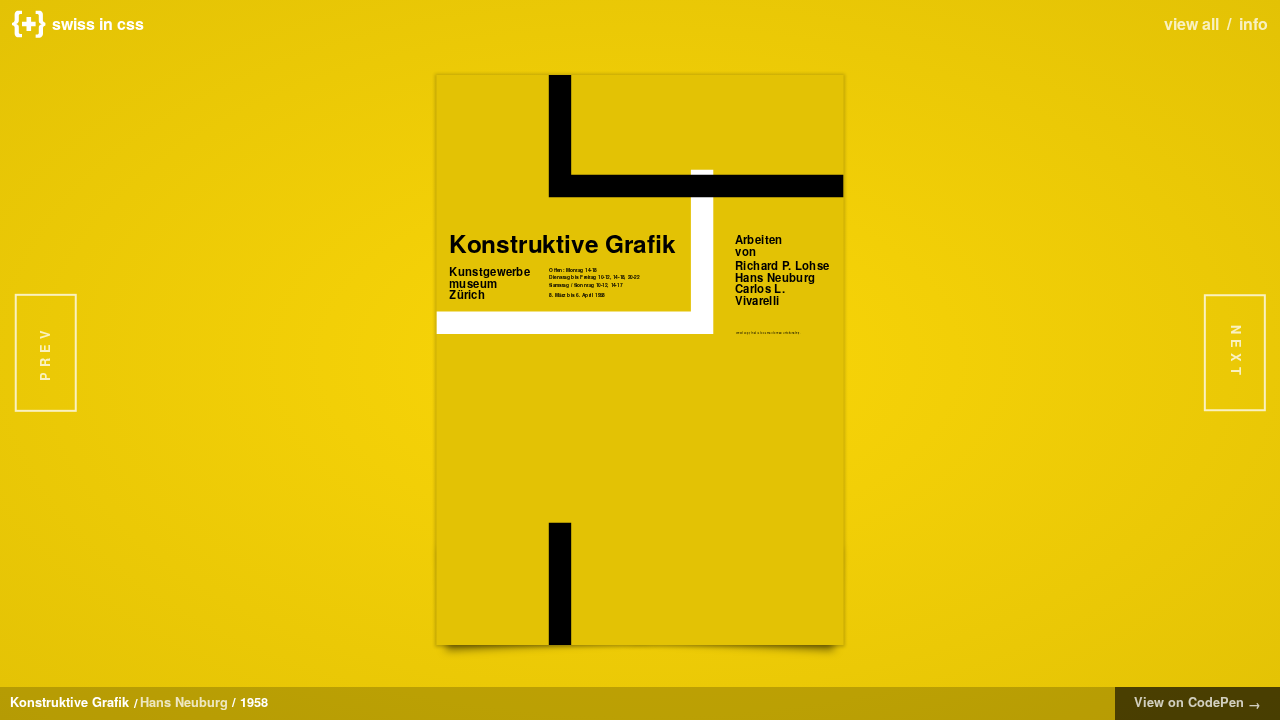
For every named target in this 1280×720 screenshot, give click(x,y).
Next (1236, 352)
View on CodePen (1197, 702)
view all (1191, 23)
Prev (45, 353)
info (1253, 23)
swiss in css (98, 23)
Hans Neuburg (184, 702)
